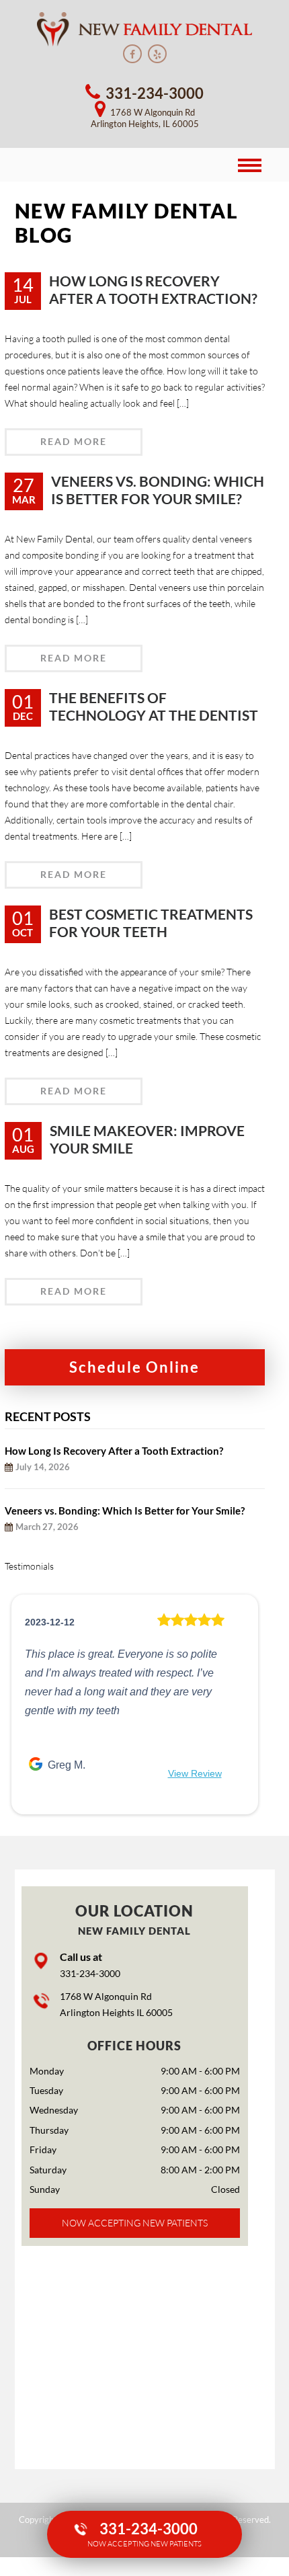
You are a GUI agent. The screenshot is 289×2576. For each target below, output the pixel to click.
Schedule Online (134, 1367)
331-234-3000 (90, 1973)
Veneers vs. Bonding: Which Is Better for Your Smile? (125, 1511)
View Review (195, 1773)
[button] (24, 1704)
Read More (74, 441)
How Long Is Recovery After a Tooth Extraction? (114, 1451)
